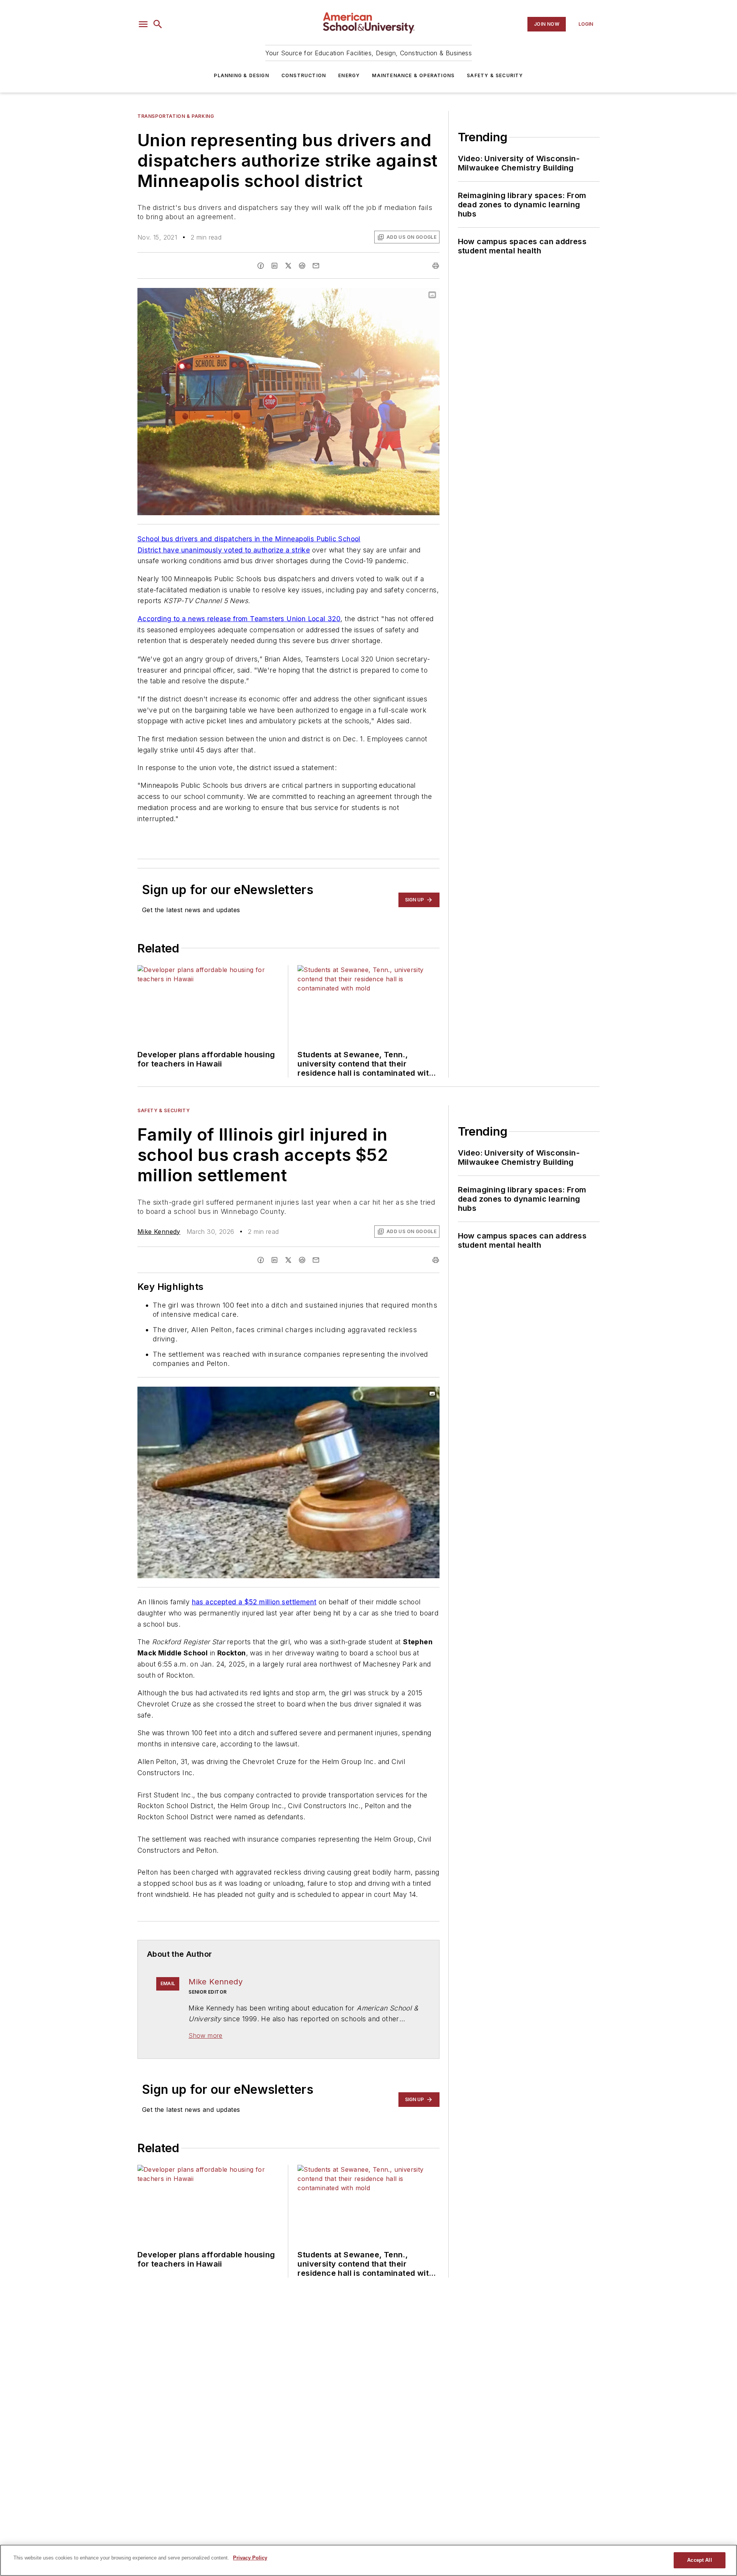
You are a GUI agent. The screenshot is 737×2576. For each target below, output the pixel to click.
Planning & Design (241, 75)
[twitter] (288, 266)
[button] (143, 24)
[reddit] (302, 266)
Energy (349, 75)
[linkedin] (274, 266)
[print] (436, 266)
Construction (304, 75)
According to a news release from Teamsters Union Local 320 (239, 619)
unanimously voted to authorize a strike (246, 550)
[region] (368, 2560)
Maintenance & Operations (413, 75)
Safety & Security (495, 75)
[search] (158, 24)
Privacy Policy (250, 2558)
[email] (316, 266)
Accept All (699, 2560)
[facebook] (261, 266)
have (170, 550)
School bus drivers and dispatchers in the (206, 539)
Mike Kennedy (159, 1232)
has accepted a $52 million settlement (254, 1602)
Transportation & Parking (176, 116)
